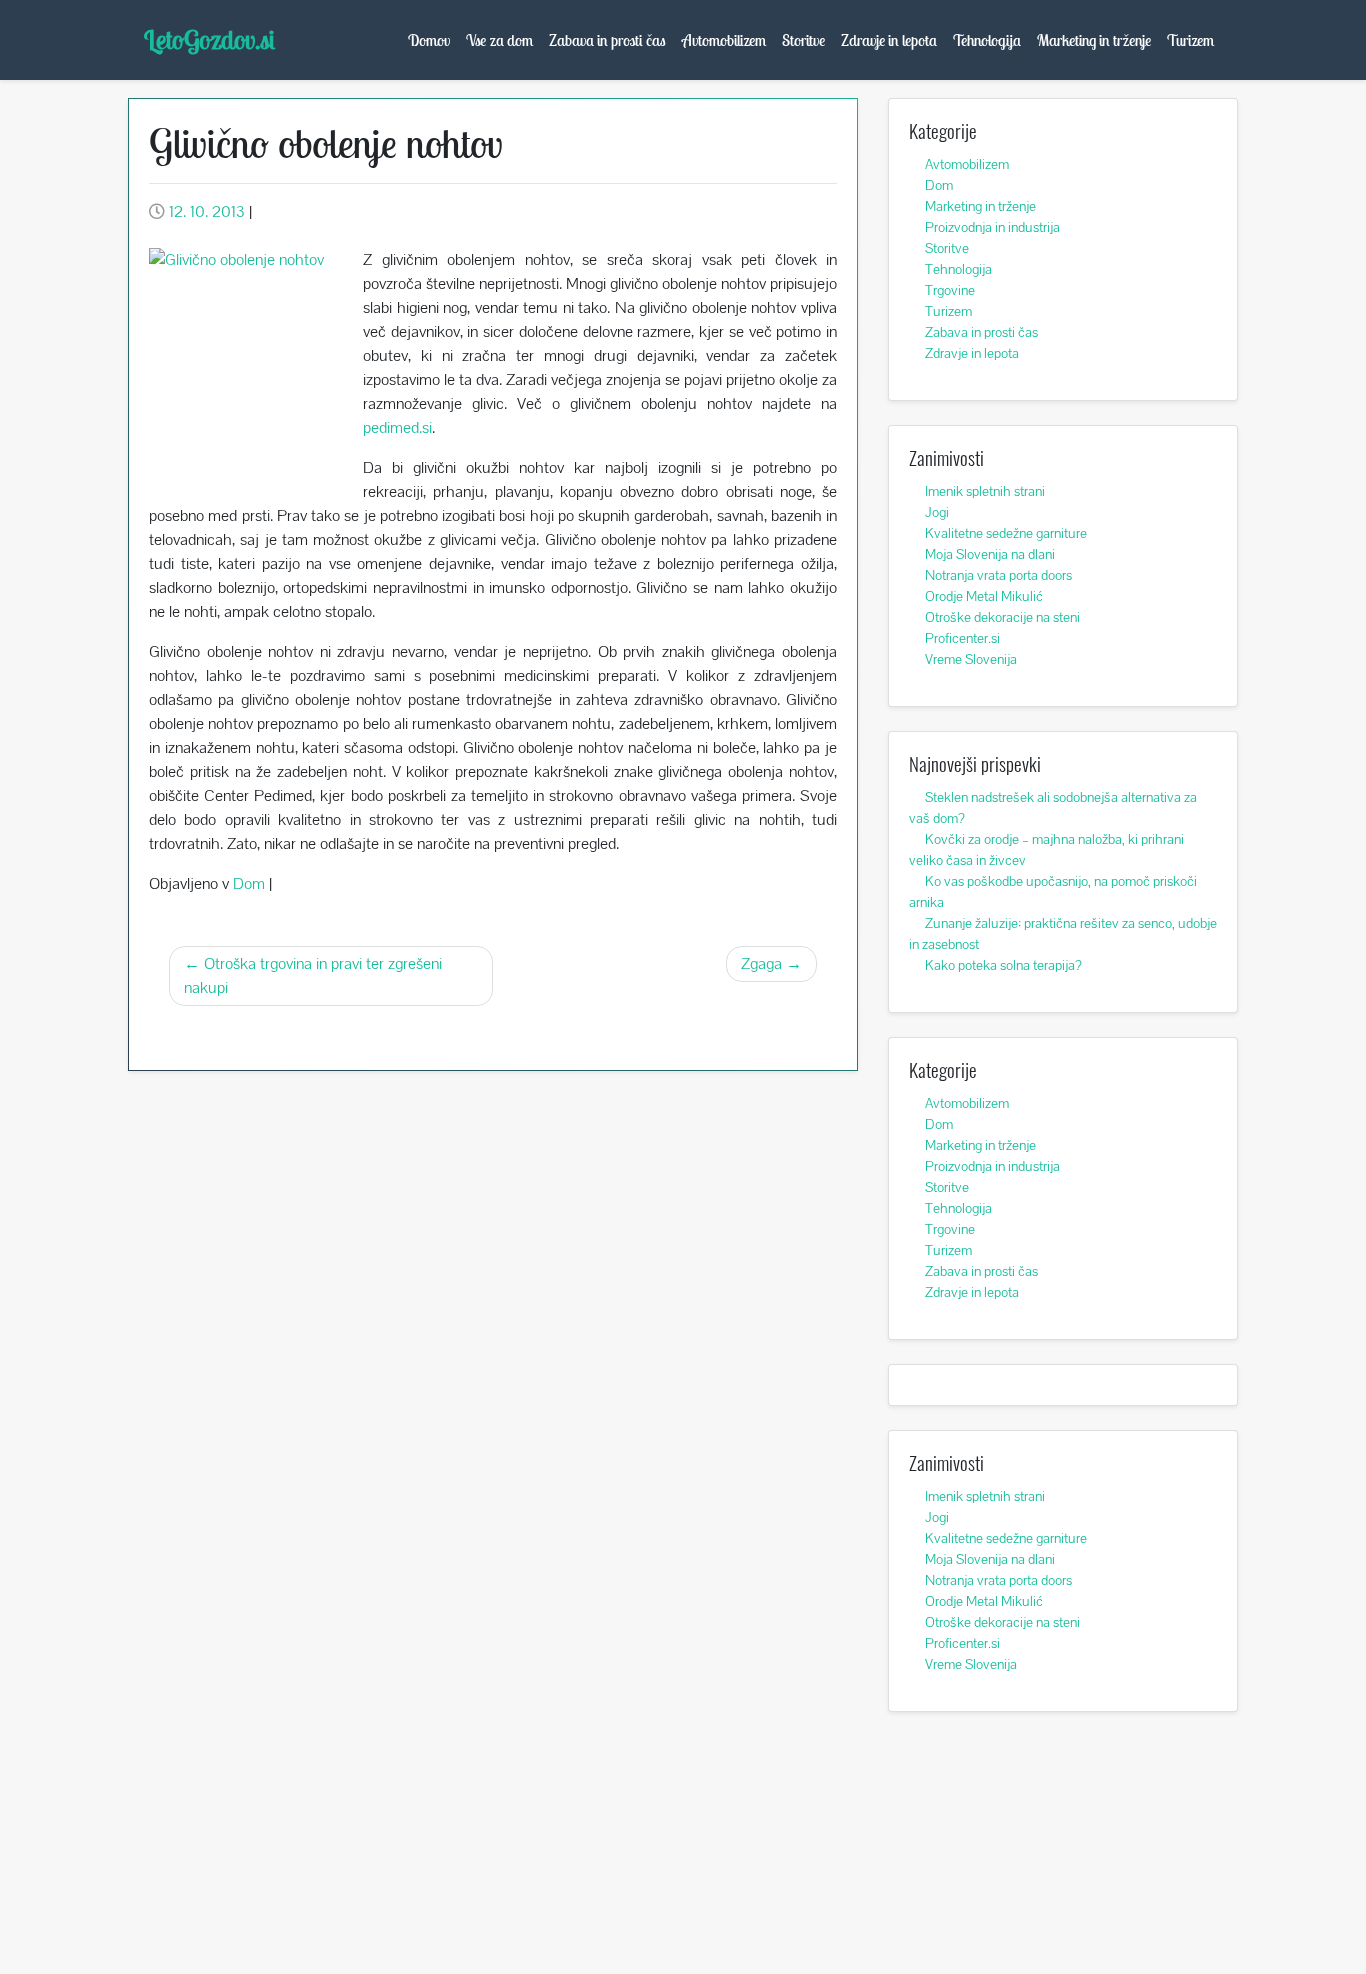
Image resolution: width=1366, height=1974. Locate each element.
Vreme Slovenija (971, 659)
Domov (429, 40)
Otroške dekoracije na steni (1002, 617)
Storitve (803, 40)
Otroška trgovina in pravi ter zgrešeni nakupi (313, 975)
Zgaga (761, 963)
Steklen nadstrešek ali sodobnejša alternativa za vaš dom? (1053, 807)
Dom (249, 883)
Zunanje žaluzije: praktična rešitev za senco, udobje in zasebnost (1063, 933)
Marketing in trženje (1094, 40)
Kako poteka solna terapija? (1003, 965)
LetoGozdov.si (209, 39)
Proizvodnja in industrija (992, 227)
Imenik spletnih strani (985, 491)
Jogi (937, 512)
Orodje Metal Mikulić (984, 596)
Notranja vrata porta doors (998, 575)
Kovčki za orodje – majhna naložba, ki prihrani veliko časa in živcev (1046, 849)
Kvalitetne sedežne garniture (1006, 533)
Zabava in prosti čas (607, 40)
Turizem (1190, 40)
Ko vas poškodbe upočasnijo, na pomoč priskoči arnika (1053, 891)
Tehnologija (987, 40)
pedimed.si (397, 427)
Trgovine (950, 290)
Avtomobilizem (724, 40)
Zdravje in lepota (889, 40)
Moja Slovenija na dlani (990, 554)
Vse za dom (499, 40)
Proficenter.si (962, 638)
